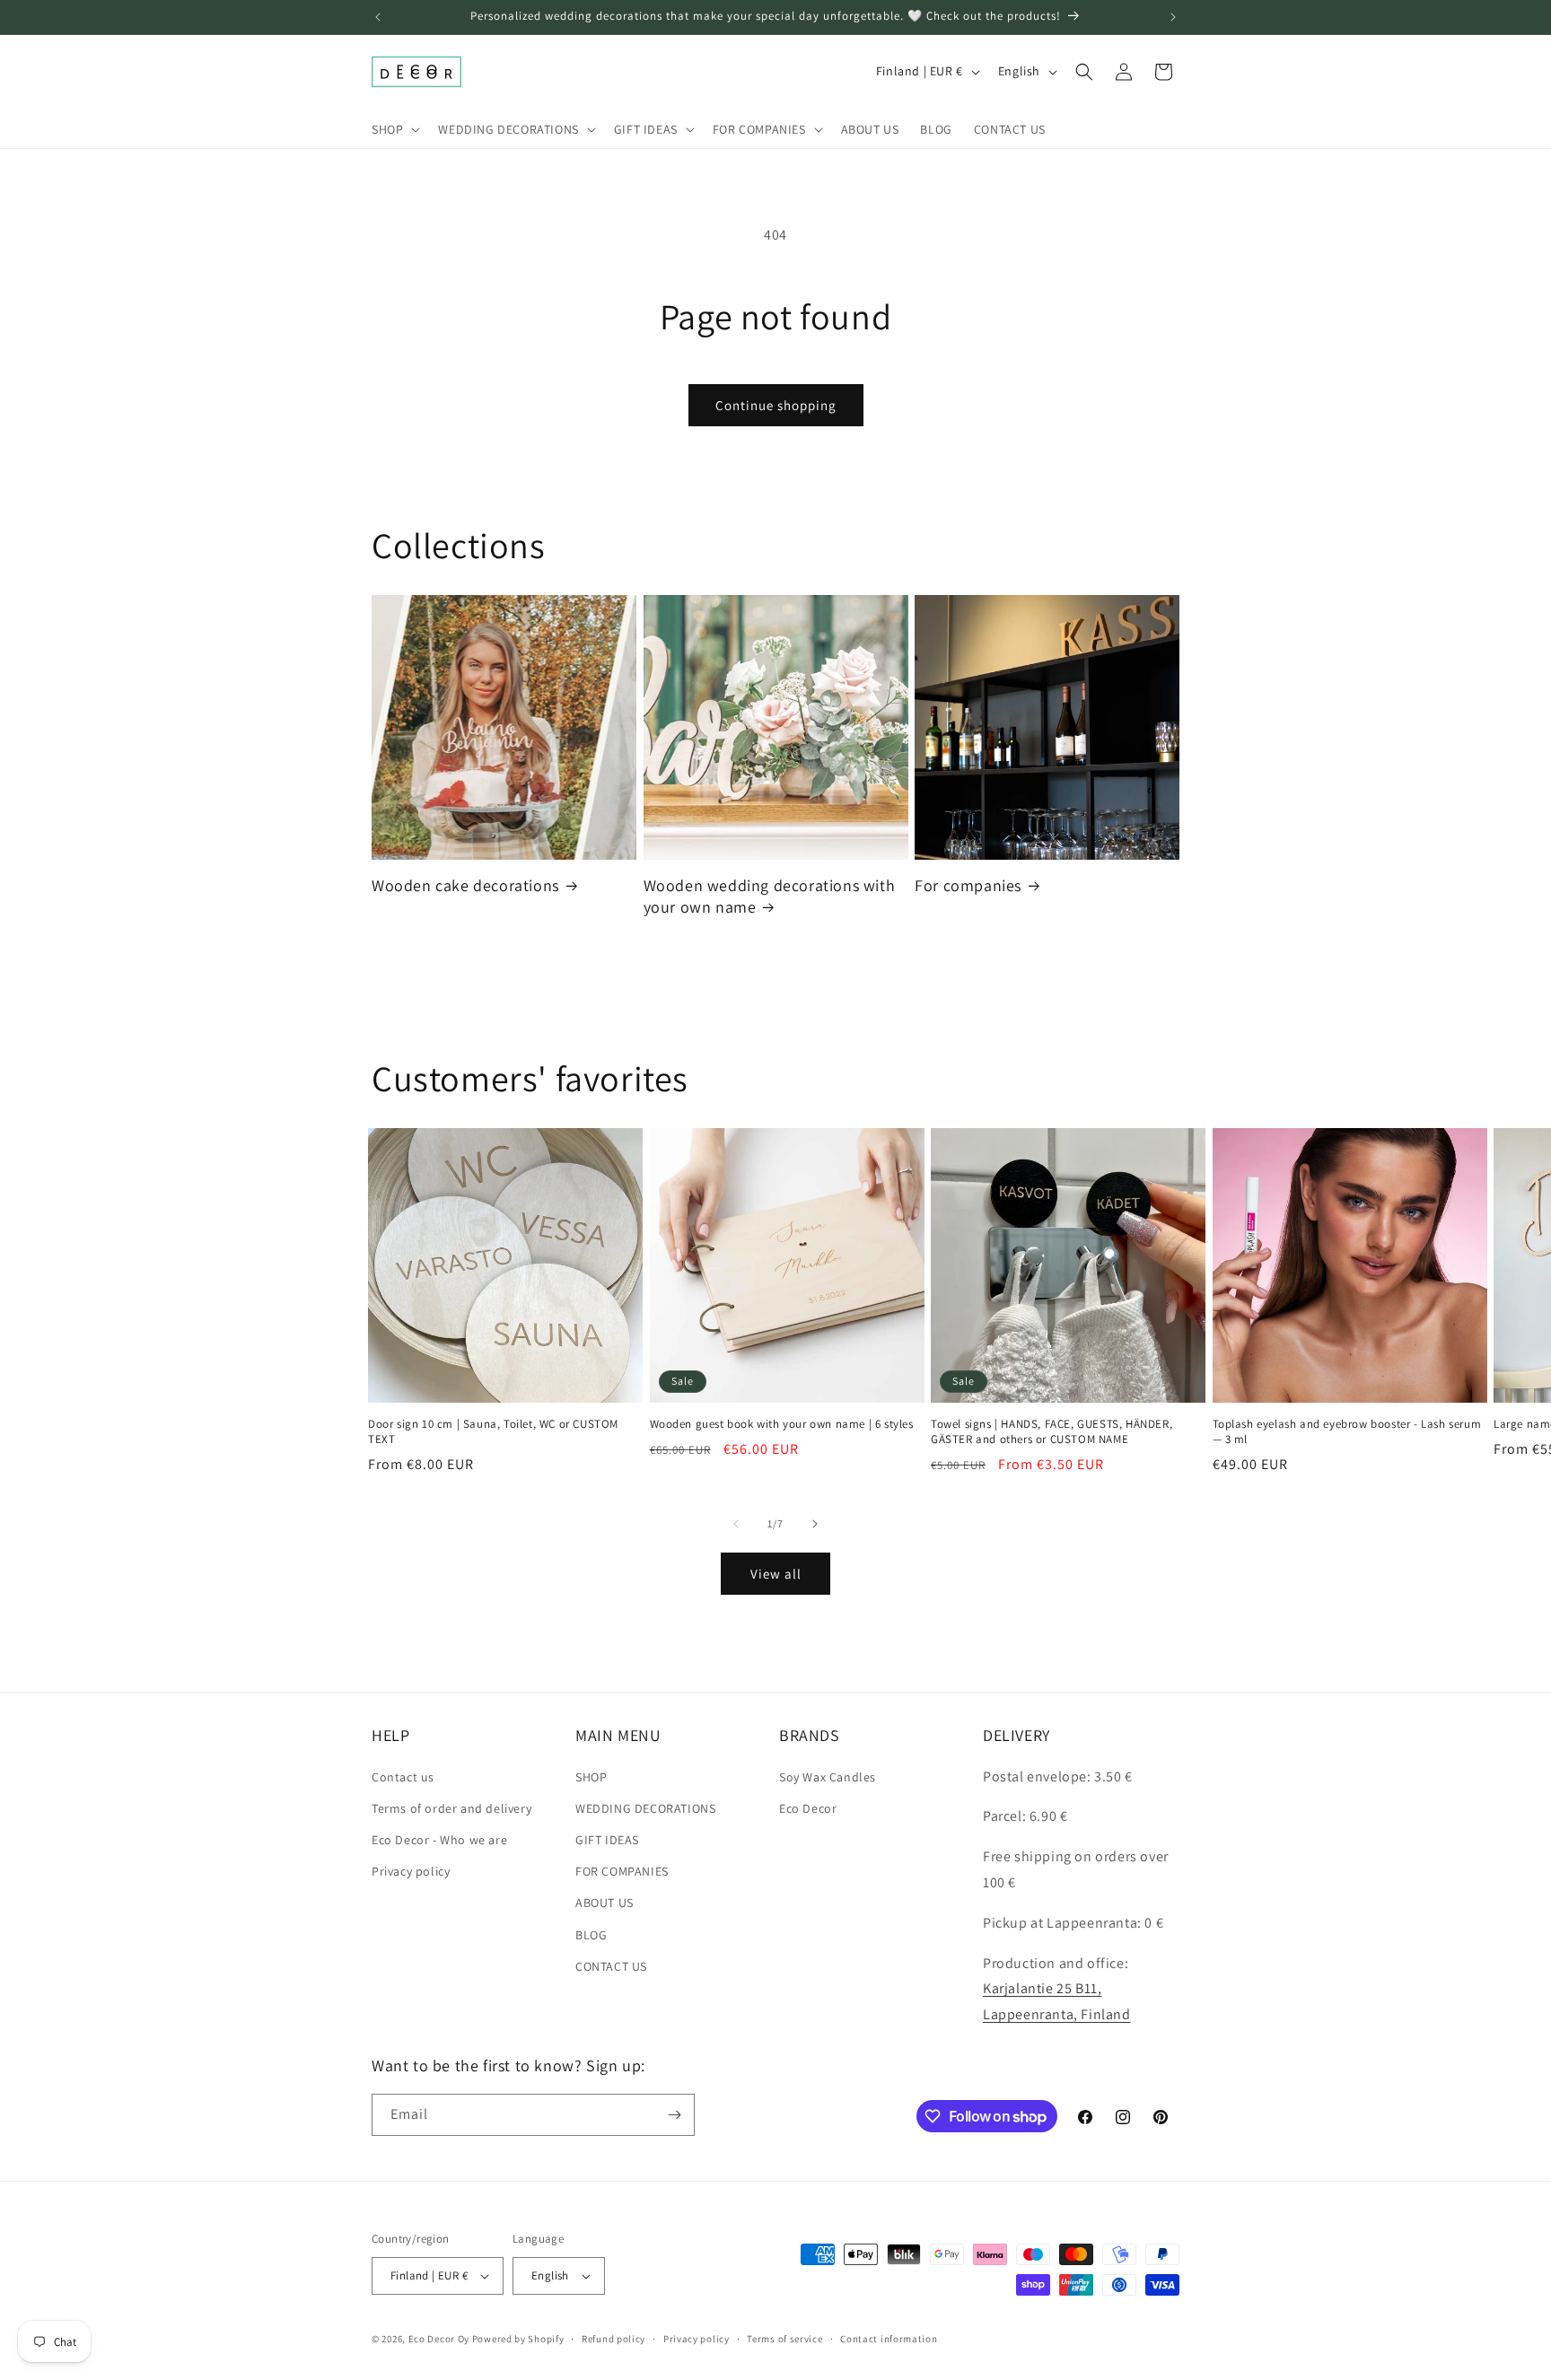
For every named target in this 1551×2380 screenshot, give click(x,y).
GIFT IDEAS (607, 1840)
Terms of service (784, 2339)
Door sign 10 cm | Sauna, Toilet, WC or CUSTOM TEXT (493, 1432)
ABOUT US (605, 1903)
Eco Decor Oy (439, 2339)
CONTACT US (611, 1966)
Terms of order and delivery (451, 1808)
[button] (394, 129)
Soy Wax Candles (828, 1777)
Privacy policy (411, 1871)
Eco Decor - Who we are (439, 1840)
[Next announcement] (1173, 17)
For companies (968, 885)
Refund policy (613, 2339)
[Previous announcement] (378, 17)
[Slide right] (815, 1524)
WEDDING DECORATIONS (645, 1808)
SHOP (591, 1777)
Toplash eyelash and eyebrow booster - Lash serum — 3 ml (1347, 1432)
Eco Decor (808, 1808)
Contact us (403, 1777)
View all (776, 1574)
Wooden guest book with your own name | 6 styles (782, 1424)
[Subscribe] (674, 2115)
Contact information (889, 2339)
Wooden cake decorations (465, 885)
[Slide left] (736, 1524)
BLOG (591, 1935)
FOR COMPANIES (622, 1871)
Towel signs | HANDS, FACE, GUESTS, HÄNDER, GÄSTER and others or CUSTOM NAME (1052, 1432)
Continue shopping (776, 405)
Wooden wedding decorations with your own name (770, 896)
